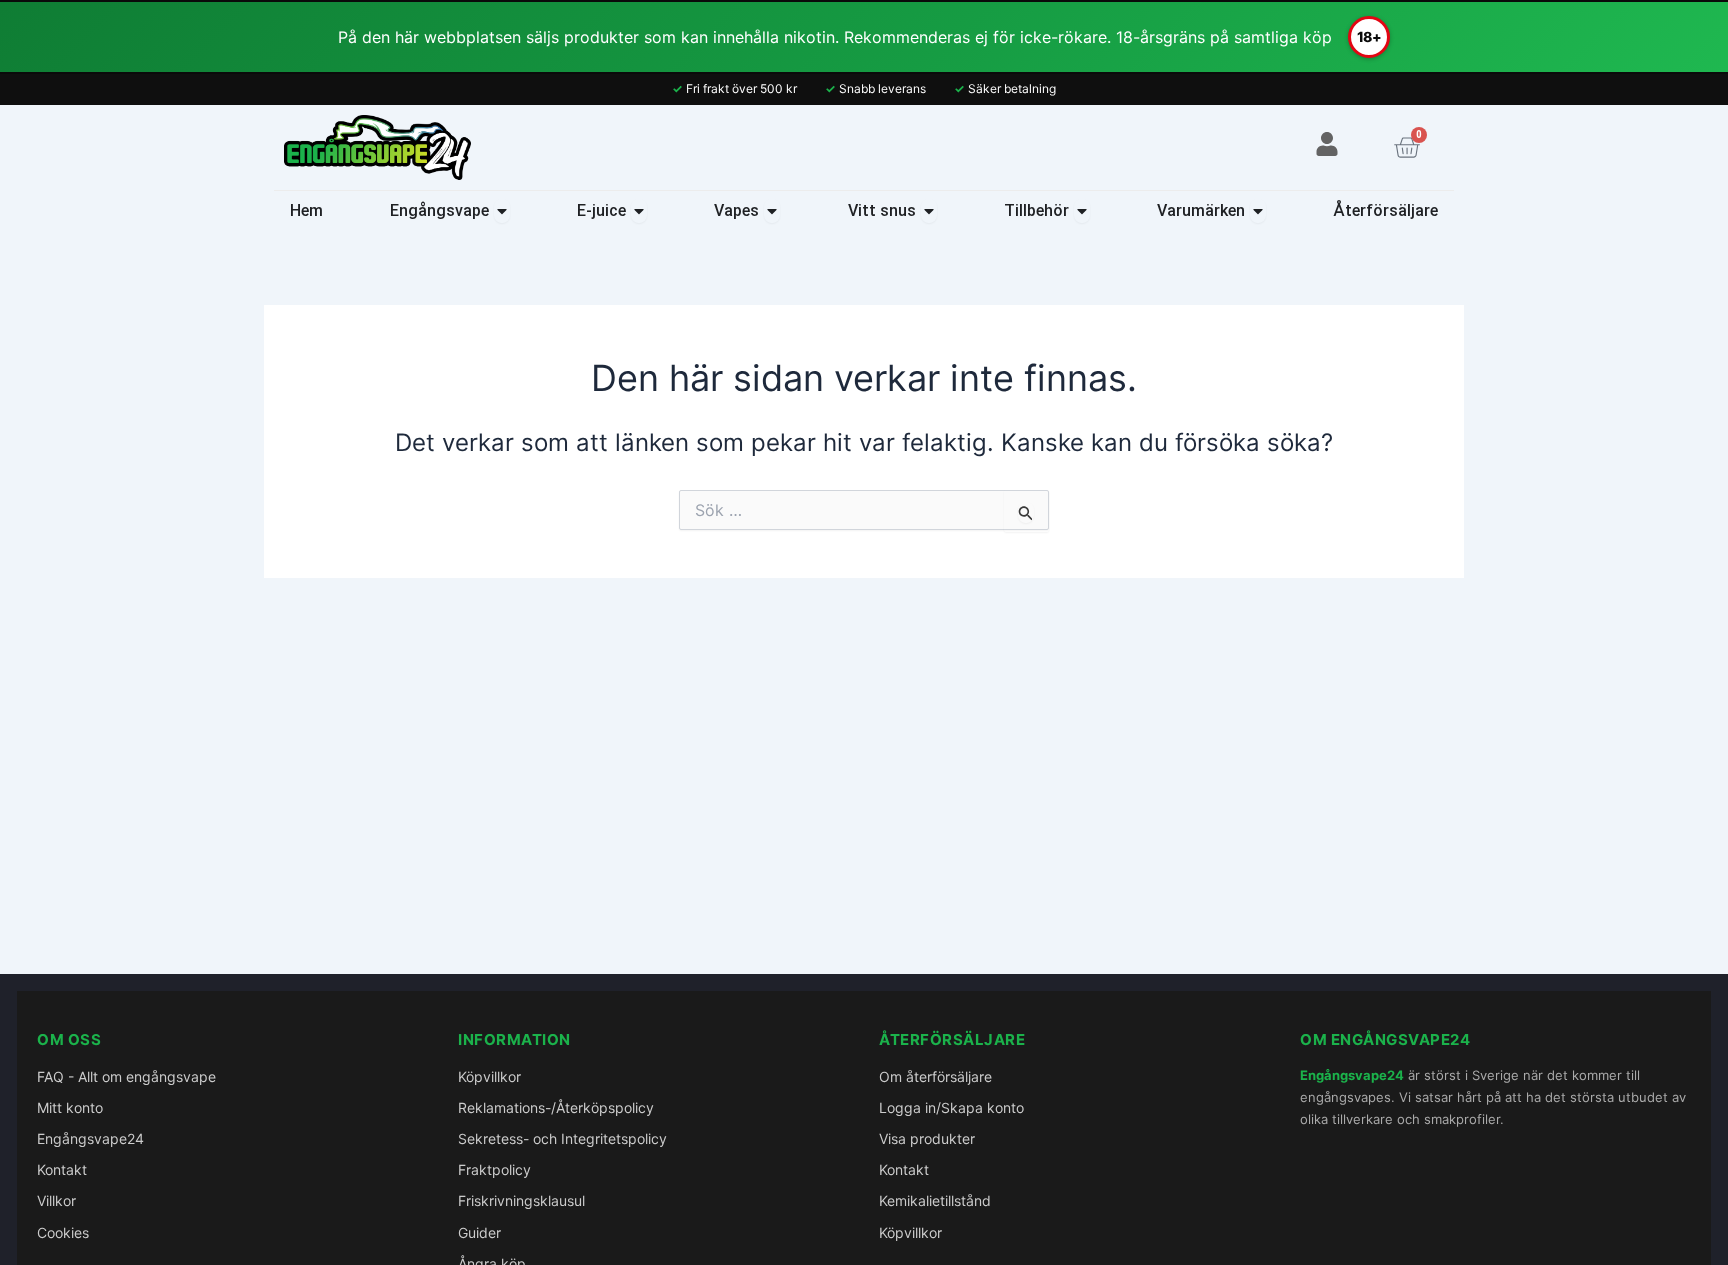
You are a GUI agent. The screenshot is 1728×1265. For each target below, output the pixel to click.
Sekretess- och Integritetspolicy (562, 1138)
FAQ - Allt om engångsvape (126, 1076)
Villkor (56, 1200)
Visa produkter (927, 1138)
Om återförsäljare (935, 1076)
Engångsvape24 (90, 1138)
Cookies (63, 1232)
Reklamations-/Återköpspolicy (556, 1107)
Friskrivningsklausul (521, 1200)
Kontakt (62, 1169)
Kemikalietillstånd (935, 1200)
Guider (479, 1232)
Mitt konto (70, 1107)
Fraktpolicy (494, 1169)
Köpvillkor (489, 1076)
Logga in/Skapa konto (951, 1107)
